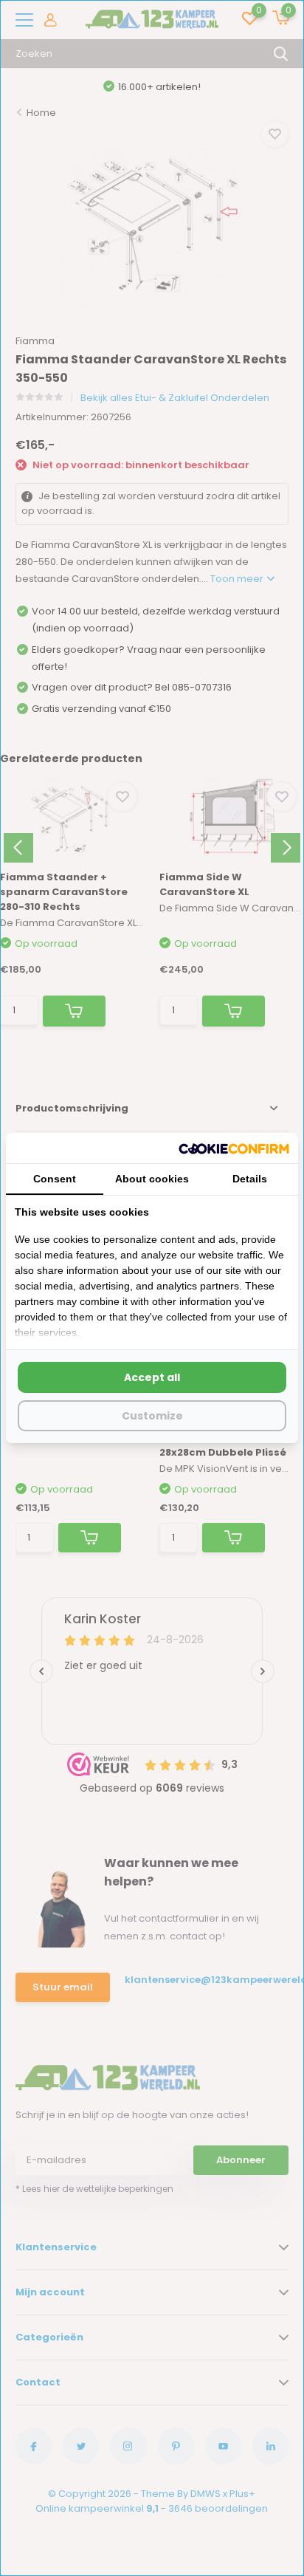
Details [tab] (250, 1179)
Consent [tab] (55, 1179)
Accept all (152, 1377)
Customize (152, 1416)
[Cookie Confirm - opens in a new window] (234, 1148)
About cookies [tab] (152, 1179)
